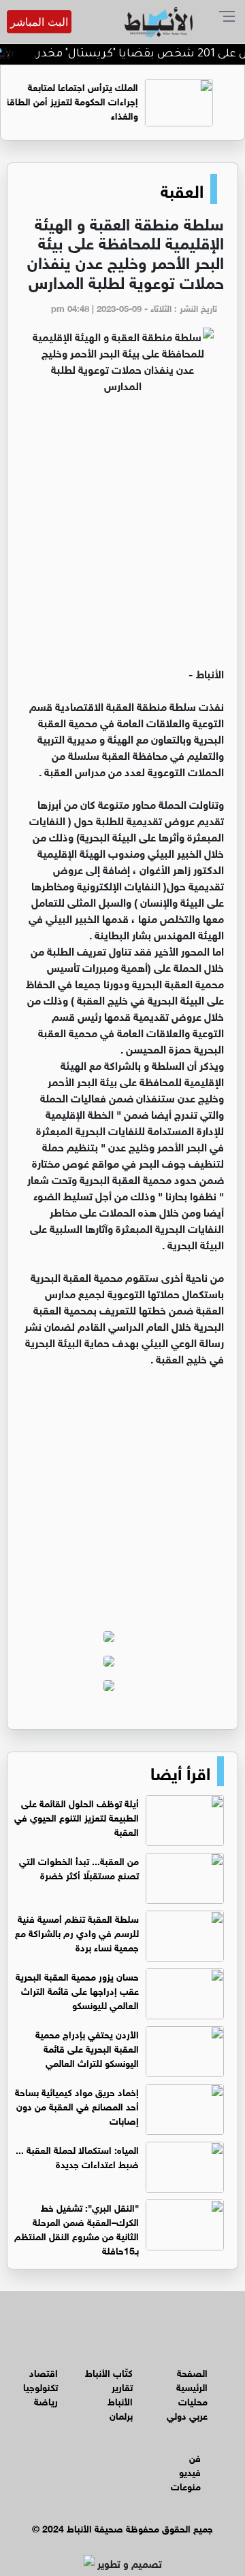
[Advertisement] (122, 536)
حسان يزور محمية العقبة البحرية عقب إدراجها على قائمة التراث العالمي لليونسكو (77, 1990)
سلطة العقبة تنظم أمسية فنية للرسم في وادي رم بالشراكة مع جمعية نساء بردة (77, 1932)
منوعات (186, 2485)
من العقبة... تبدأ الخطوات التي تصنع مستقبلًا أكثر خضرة (79, 1867)
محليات (193, 2400)
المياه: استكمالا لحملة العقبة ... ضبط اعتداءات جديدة (77, 2156)
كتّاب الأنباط (109, 2372)
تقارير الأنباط (120, 2393)
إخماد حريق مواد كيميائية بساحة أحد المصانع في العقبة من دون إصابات (77, 2105)
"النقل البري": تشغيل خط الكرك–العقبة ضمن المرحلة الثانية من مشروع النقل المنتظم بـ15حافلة (77, 2228)
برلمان (121, 2415)
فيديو (190, 2471)
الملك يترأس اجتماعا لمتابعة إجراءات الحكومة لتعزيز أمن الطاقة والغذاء (89, 100)
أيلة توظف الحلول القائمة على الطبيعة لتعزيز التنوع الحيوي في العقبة (77, 1816)
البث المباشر (39, 22)
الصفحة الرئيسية (192, 2379)
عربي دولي (187, 2415)
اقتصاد (44, 2372)
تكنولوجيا (40, 2386)
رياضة (46, 2400)
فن (195, 2457)
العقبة (182, 189)
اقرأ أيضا (180, 1771)
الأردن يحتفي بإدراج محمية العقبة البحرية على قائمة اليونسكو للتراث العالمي (87, 2048)
